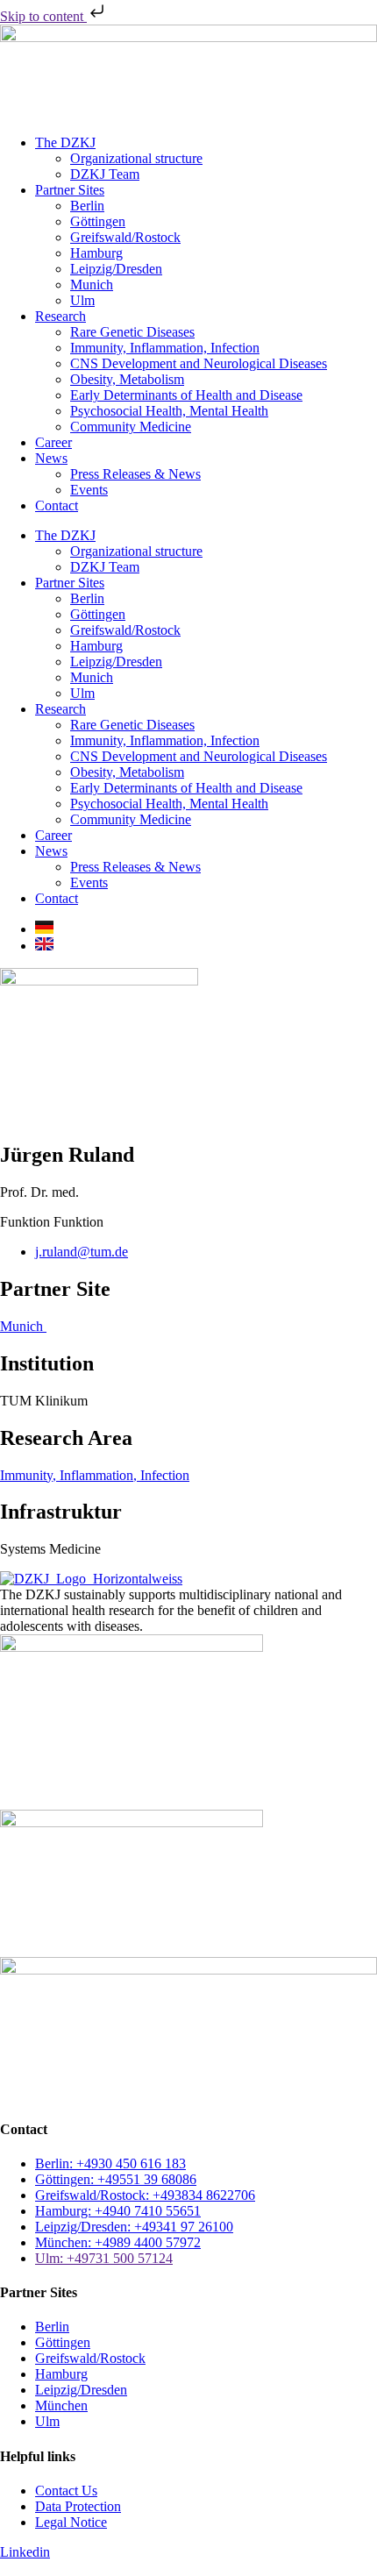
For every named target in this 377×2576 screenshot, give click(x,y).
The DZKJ (65, 142)
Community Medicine (131, 427)
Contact (57, 505)
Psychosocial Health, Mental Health (169, 411)
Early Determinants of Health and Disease (186, 395)
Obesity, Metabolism (127, 379)
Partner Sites (70, 190)
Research (60, 316)
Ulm (82, 300)
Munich (92, 285)
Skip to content (43, 16)
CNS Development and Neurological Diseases (199, 363)
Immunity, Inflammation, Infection (165, 348)
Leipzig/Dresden (116, 269)
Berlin (87, 206)
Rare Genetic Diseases (132, 332)
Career (53, 442)
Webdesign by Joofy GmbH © (64, 2569)
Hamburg (96, 253)
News (51, 458)
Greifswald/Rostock (125, 237)
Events (89, 490)
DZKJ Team (105, 174)
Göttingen (98, 221)
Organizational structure (136, 158)
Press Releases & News (135, 474)
